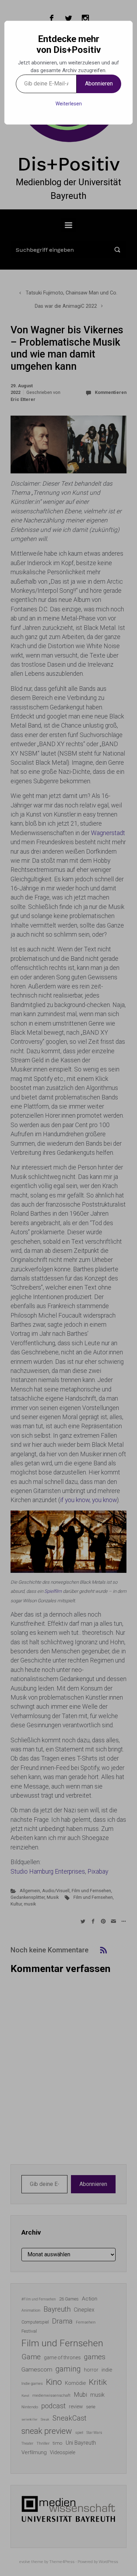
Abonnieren (99, 84)
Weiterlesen (69, 104)
